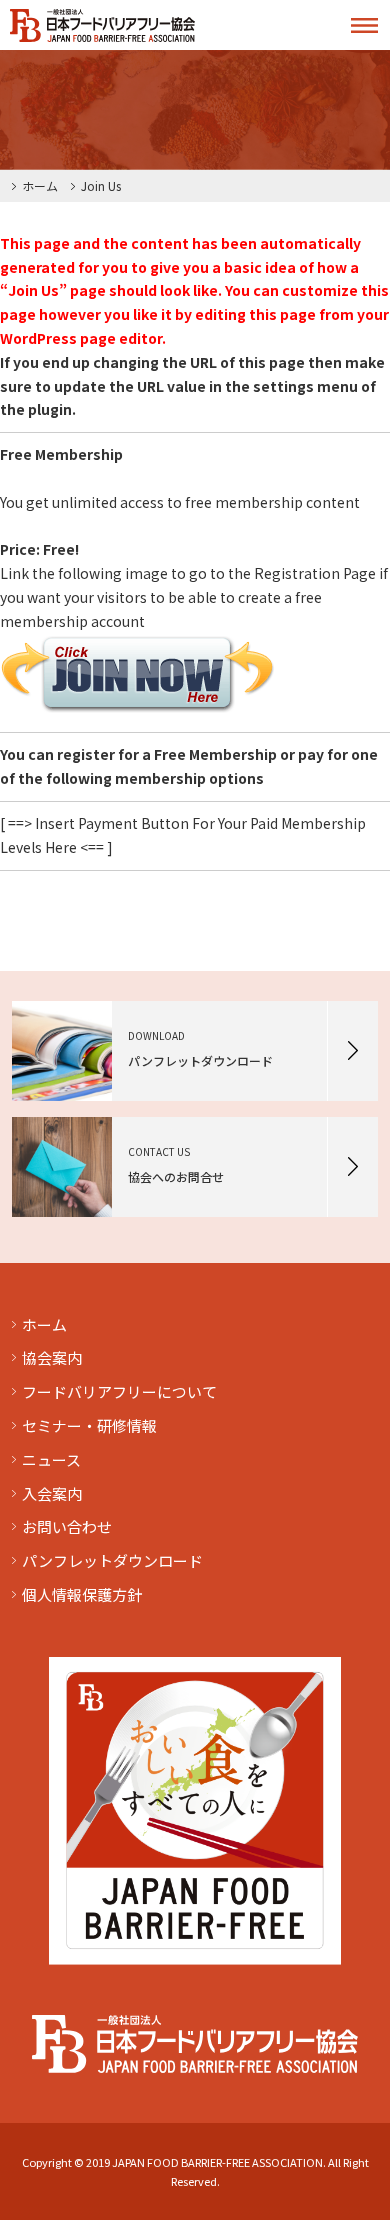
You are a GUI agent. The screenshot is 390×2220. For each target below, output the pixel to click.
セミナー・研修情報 (89, 1425)
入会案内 (52, 1493)
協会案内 (52, 1357)
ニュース (51, 1459)
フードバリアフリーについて (119, 1391)
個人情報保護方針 (82, 1594)
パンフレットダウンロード (112, 1560)
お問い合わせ (67, 1526)
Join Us (101, 185)
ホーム (40, 185)
